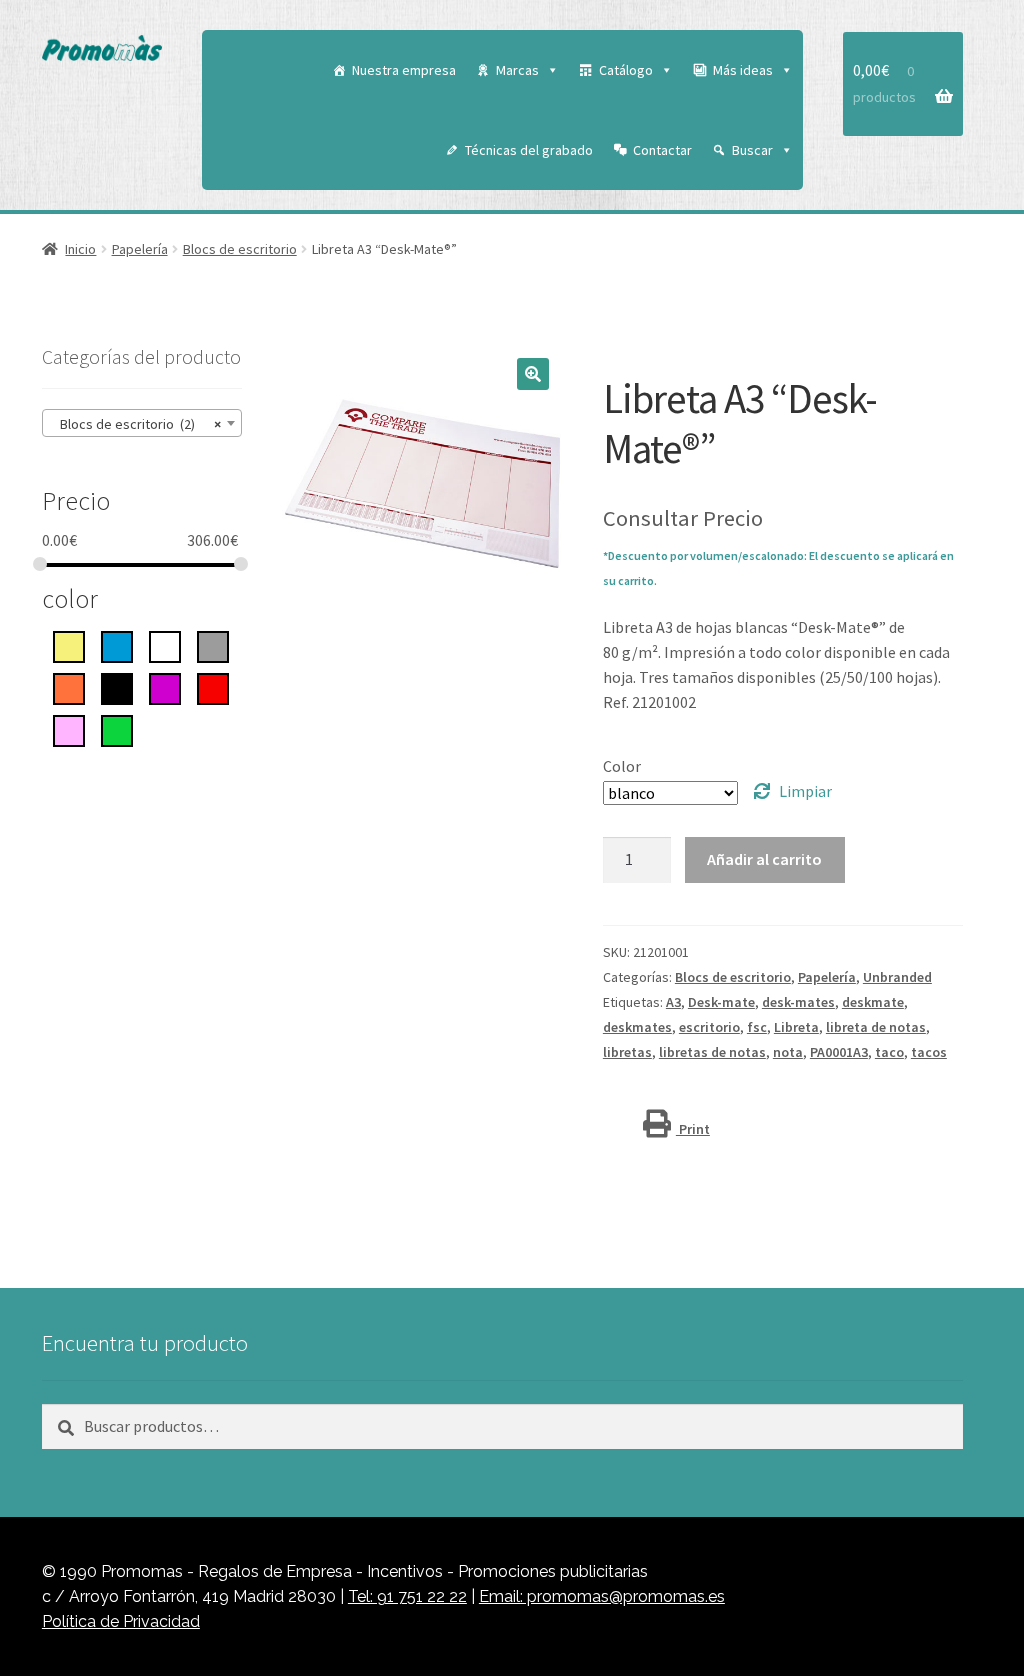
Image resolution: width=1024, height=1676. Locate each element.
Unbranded (897, 977)
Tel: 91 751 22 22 (407, 1596)
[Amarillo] (69, 645)
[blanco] (165, 645)
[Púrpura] (165, 687)
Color (622, 766)
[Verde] (117, 729)
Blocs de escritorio (240, 249)
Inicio (80, 249)
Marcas (517, 70)
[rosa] (69, 729)
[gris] (213, 645)
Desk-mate (721, 1002)
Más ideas (743, 70)
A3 (673, 1002)
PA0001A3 (839, 1052)
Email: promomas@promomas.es (602, 1596)
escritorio (709, 1027)
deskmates (637, 1027)
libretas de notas (712, 1052)
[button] (533, 374)
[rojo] (213, 687)
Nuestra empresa (404, 70)
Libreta (796, 1027)
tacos (929, 1052)
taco (889, 1052)
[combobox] (142, 423)
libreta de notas (876, 1027)
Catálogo (626, 70)
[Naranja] (69, 687)
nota (788, 1052)
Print (693, 1129)
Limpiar (805, 791)
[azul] (117, 645)
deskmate (873, 1002)
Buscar (752, 150)
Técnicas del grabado (529, 150)
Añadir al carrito (764, 859)
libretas (627, 1052)
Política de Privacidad (121, 1621)
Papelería (140, 249)
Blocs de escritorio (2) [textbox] (136, 424)
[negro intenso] (117, 687)
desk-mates (798, 1002)
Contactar (662, 150)
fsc (757, 1027)
